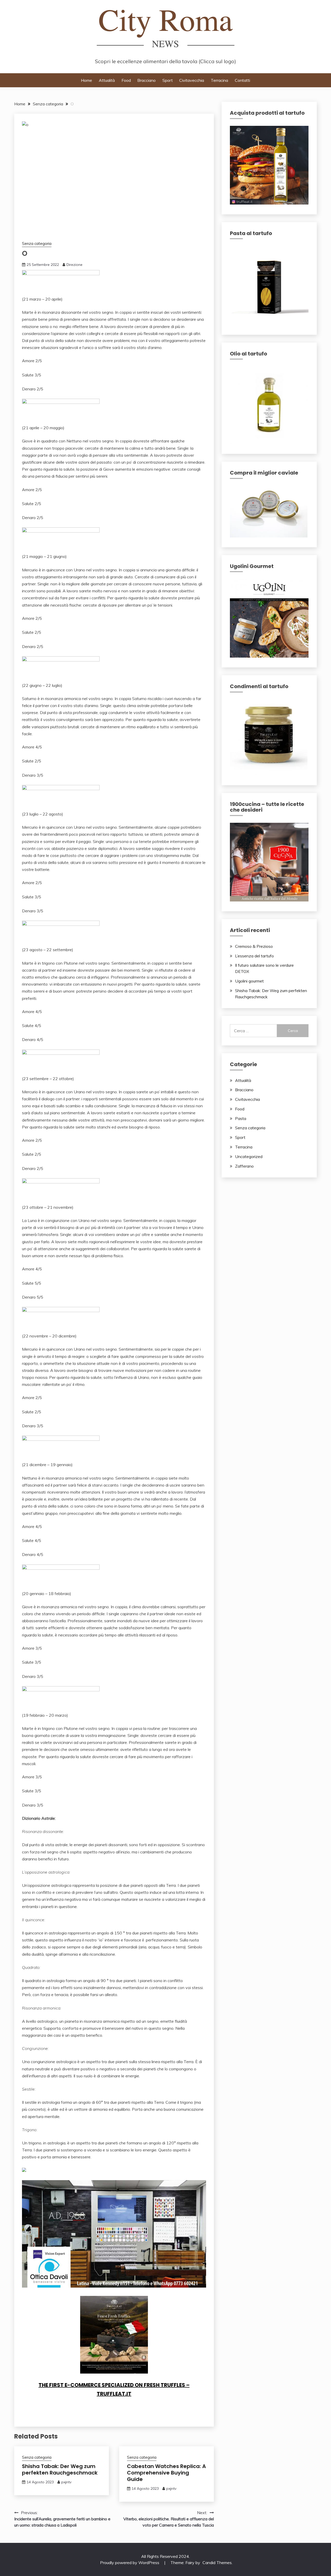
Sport (168, 80)
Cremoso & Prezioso (254, 946)
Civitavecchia (192, 80)
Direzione (74, 265)
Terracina (219, 80)
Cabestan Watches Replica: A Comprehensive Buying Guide (166, 2473)
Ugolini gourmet (249, 981)
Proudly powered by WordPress (130, 2563)
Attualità (107, 80)
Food (126, 80)
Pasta (241, 1118)
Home (86, 80)
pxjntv (66, 2482)
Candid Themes (217, 2563)
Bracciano (146, 80)
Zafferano (244, 1166)
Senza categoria (37, 243)
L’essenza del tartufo (254, 956)
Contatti (242, 80)
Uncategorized (249, 1156)
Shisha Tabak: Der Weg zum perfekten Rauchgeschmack (60, 2469)
